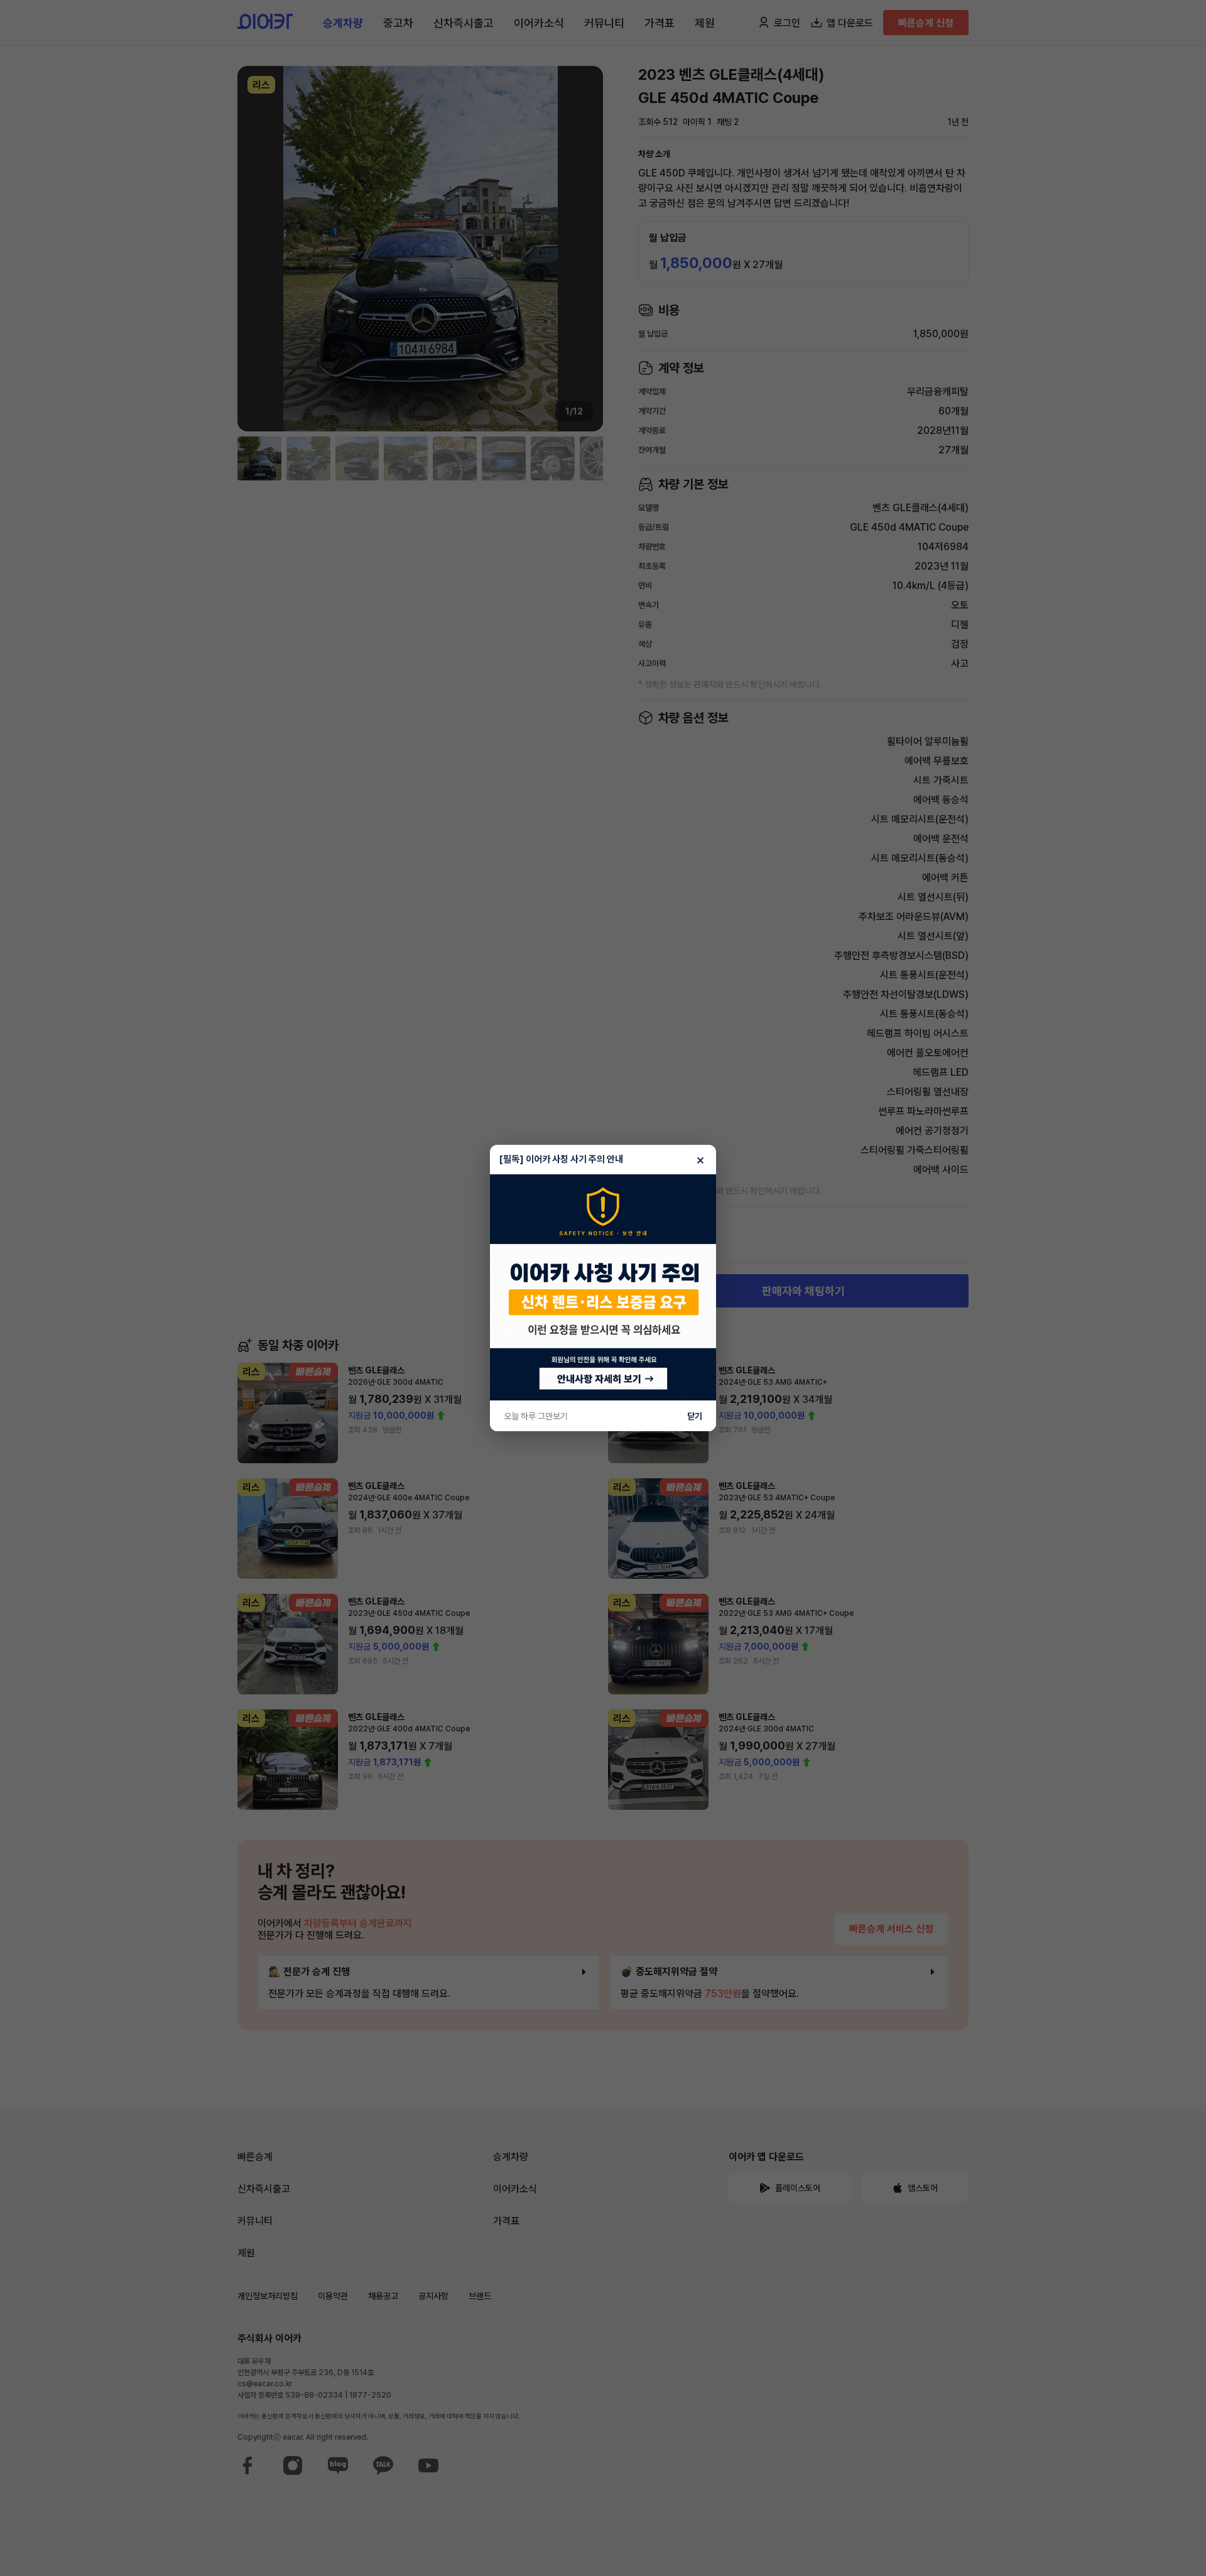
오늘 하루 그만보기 (536, 1416)
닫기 (695, 1416)
